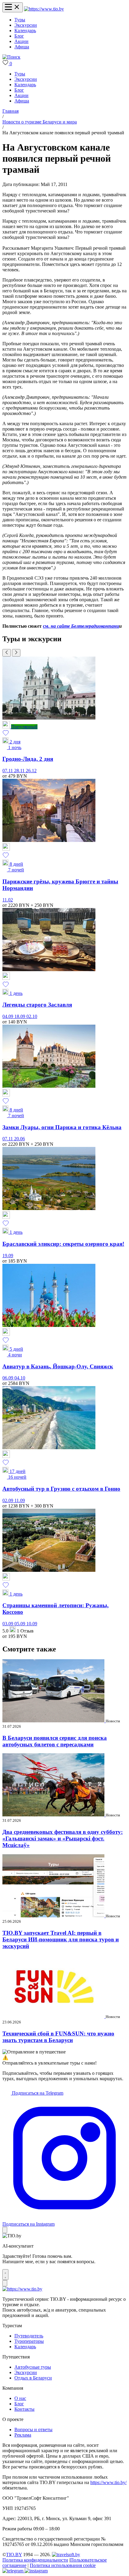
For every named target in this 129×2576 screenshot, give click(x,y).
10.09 (32, 1624)
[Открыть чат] (5, 2275)
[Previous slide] (7, 653)
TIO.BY (14, 2555)
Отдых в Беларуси (33, 2378)
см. (47, 626)
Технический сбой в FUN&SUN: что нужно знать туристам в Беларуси (58, 2037)
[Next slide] (16, 653)
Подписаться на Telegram (37, 2093)
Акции (21, 41)
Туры (20, 20)
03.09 (8, 1624)
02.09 (8, 1500)
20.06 (19, 1139)
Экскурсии (26, 25)
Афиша (22, 47)
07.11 (8, 771)
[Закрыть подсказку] (5, 2230)
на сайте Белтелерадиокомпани (85, 626)
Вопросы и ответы (33, 2430)
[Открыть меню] (13, 7)
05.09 (20, 1624)
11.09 (20, 1500)
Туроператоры (29, 2341)
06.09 (8, 1378)
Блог (19, 36)
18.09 (20, 1016)
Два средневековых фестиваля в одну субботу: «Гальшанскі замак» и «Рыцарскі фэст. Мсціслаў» (63, 1838)
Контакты (24, 2409)
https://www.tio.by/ (108, 2482)
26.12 (31, 771)
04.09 (8, 1016)
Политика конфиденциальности (35, 2560)
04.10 (20, 1378)
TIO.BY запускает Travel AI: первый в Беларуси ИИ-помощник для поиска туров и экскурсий (61, 1939)
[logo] (44, 9)
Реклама (23, 2435)
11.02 (8, 900)
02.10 (32, 1016)
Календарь (25, 30)
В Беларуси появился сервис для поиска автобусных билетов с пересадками (55, 1741)
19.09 (8, 1256)
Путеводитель (29, 2336)
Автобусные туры (33, 2367)
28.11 (20, 771)
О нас (20, 2398)
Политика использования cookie (63, 2565)
